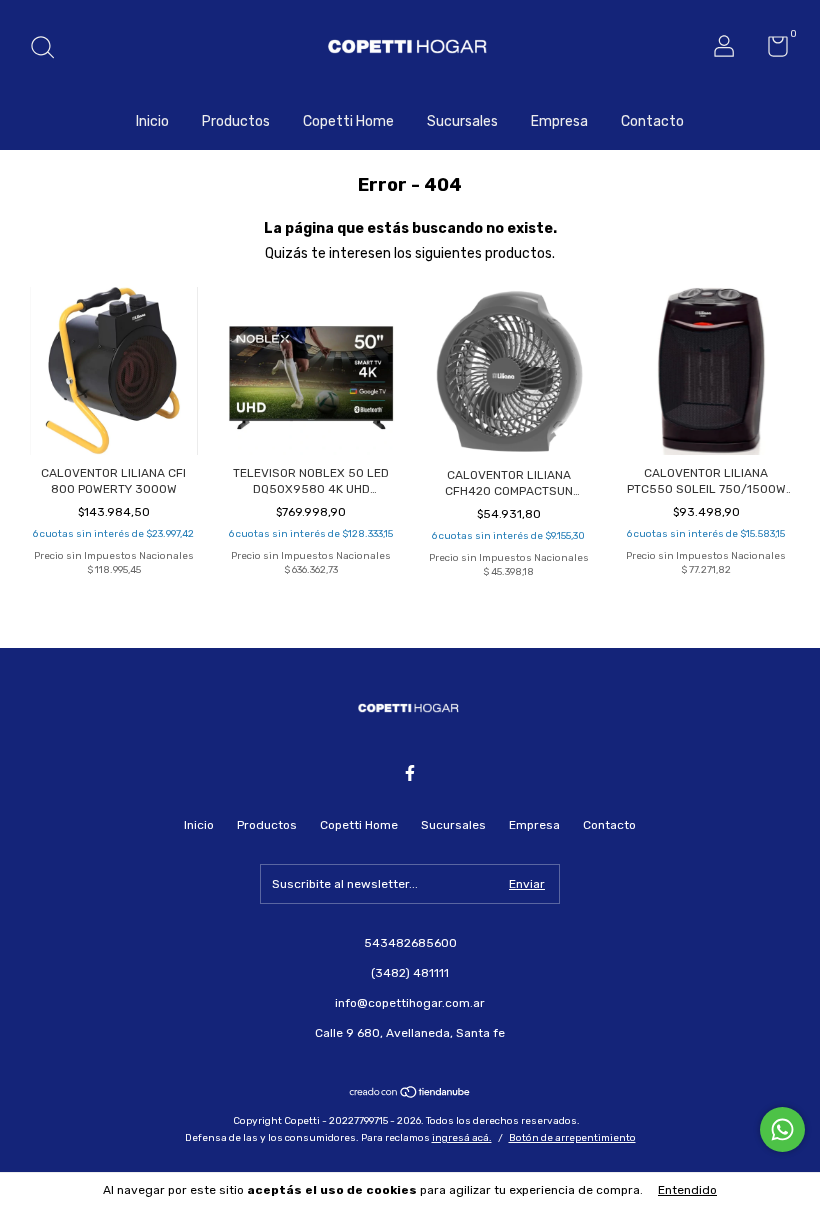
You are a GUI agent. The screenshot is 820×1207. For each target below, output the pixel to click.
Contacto (652, 121)
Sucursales (462, 121)
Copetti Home (348, 121)
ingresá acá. (462, 1138)
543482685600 (410, 943)
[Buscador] (49, 50)
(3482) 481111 (410, 973)
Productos (236, 121)
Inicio (152, 121)
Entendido (687, 1190)
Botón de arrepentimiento (572, 1138)
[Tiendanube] (410, 1094)
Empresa (559, 121)
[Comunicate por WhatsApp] (782, 1129)
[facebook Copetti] (410, 773)
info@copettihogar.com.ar (410, 1003)
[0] (770, 51)
